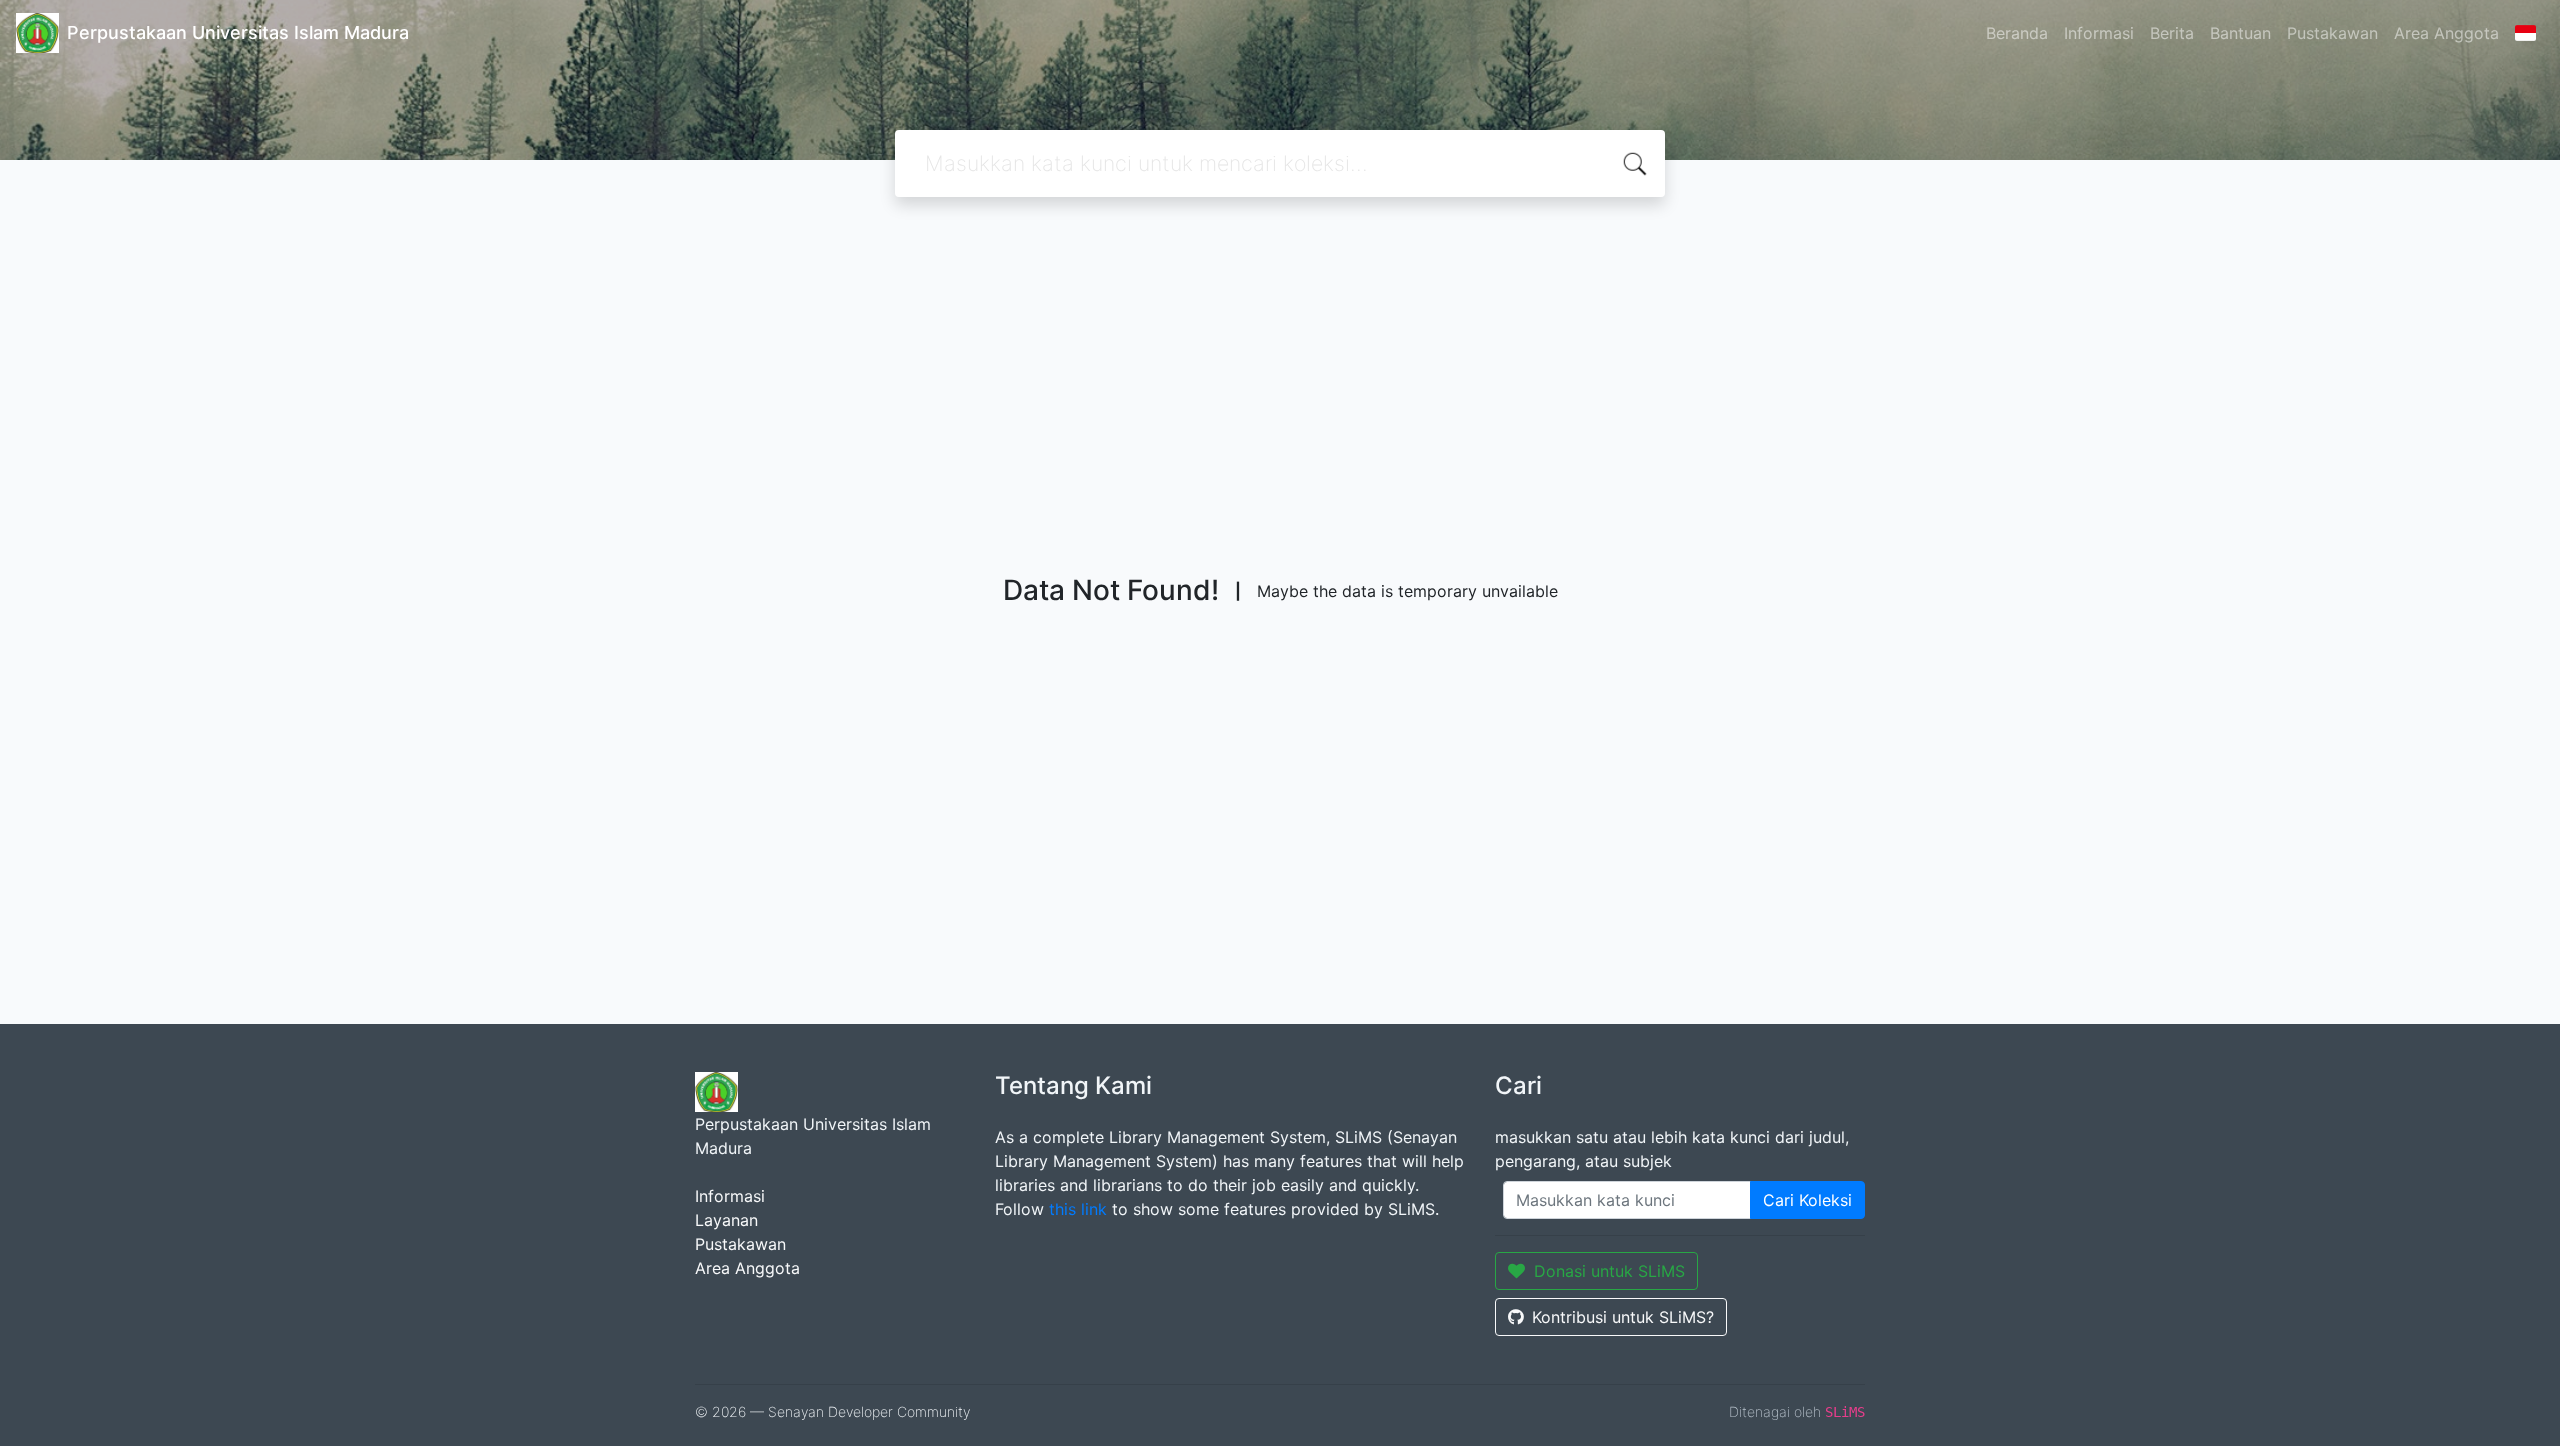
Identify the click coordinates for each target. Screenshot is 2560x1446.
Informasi (2099, 33)
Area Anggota (2446, 33)
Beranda (2017, 33)
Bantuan (2240, 33)
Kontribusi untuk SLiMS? (1623, 1317)
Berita (2172, 33)
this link (1078, 1209)
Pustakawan (2332, 33)
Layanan (726, 1220)
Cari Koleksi (1807, 1200)
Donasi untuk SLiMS (1609, 1271)
